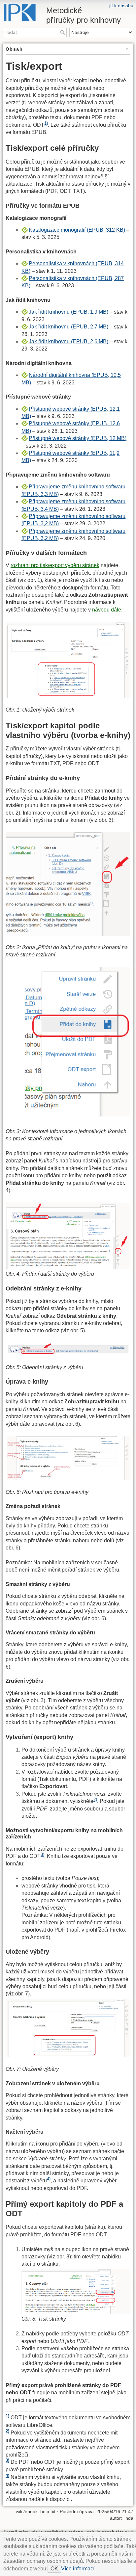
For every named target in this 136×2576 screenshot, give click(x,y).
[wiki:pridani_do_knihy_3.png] (68, 1236)
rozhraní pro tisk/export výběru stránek (55, 565)
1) (46, 123)
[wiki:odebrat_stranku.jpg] (68, 1349)
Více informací (78, 2569)
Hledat (63, 32)
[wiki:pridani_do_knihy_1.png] (68, 884)
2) (95, 1799)
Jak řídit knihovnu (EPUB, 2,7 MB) (68, 327)
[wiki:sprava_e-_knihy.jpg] (68, 1458)
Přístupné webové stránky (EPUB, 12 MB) (78, 438)
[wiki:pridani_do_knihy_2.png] (68, 1043)
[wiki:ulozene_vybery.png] (68, 659)
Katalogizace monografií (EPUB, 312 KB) (77, 230)
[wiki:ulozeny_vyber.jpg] (68, 2028)
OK (54, 2569)
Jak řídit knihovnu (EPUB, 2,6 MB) (68, 341)
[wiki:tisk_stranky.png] (76, 2291)
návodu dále (107, 610)
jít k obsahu (121, 6)
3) (42, 1854)
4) (49, 2179)
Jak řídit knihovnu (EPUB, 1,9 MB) (68, 312)
